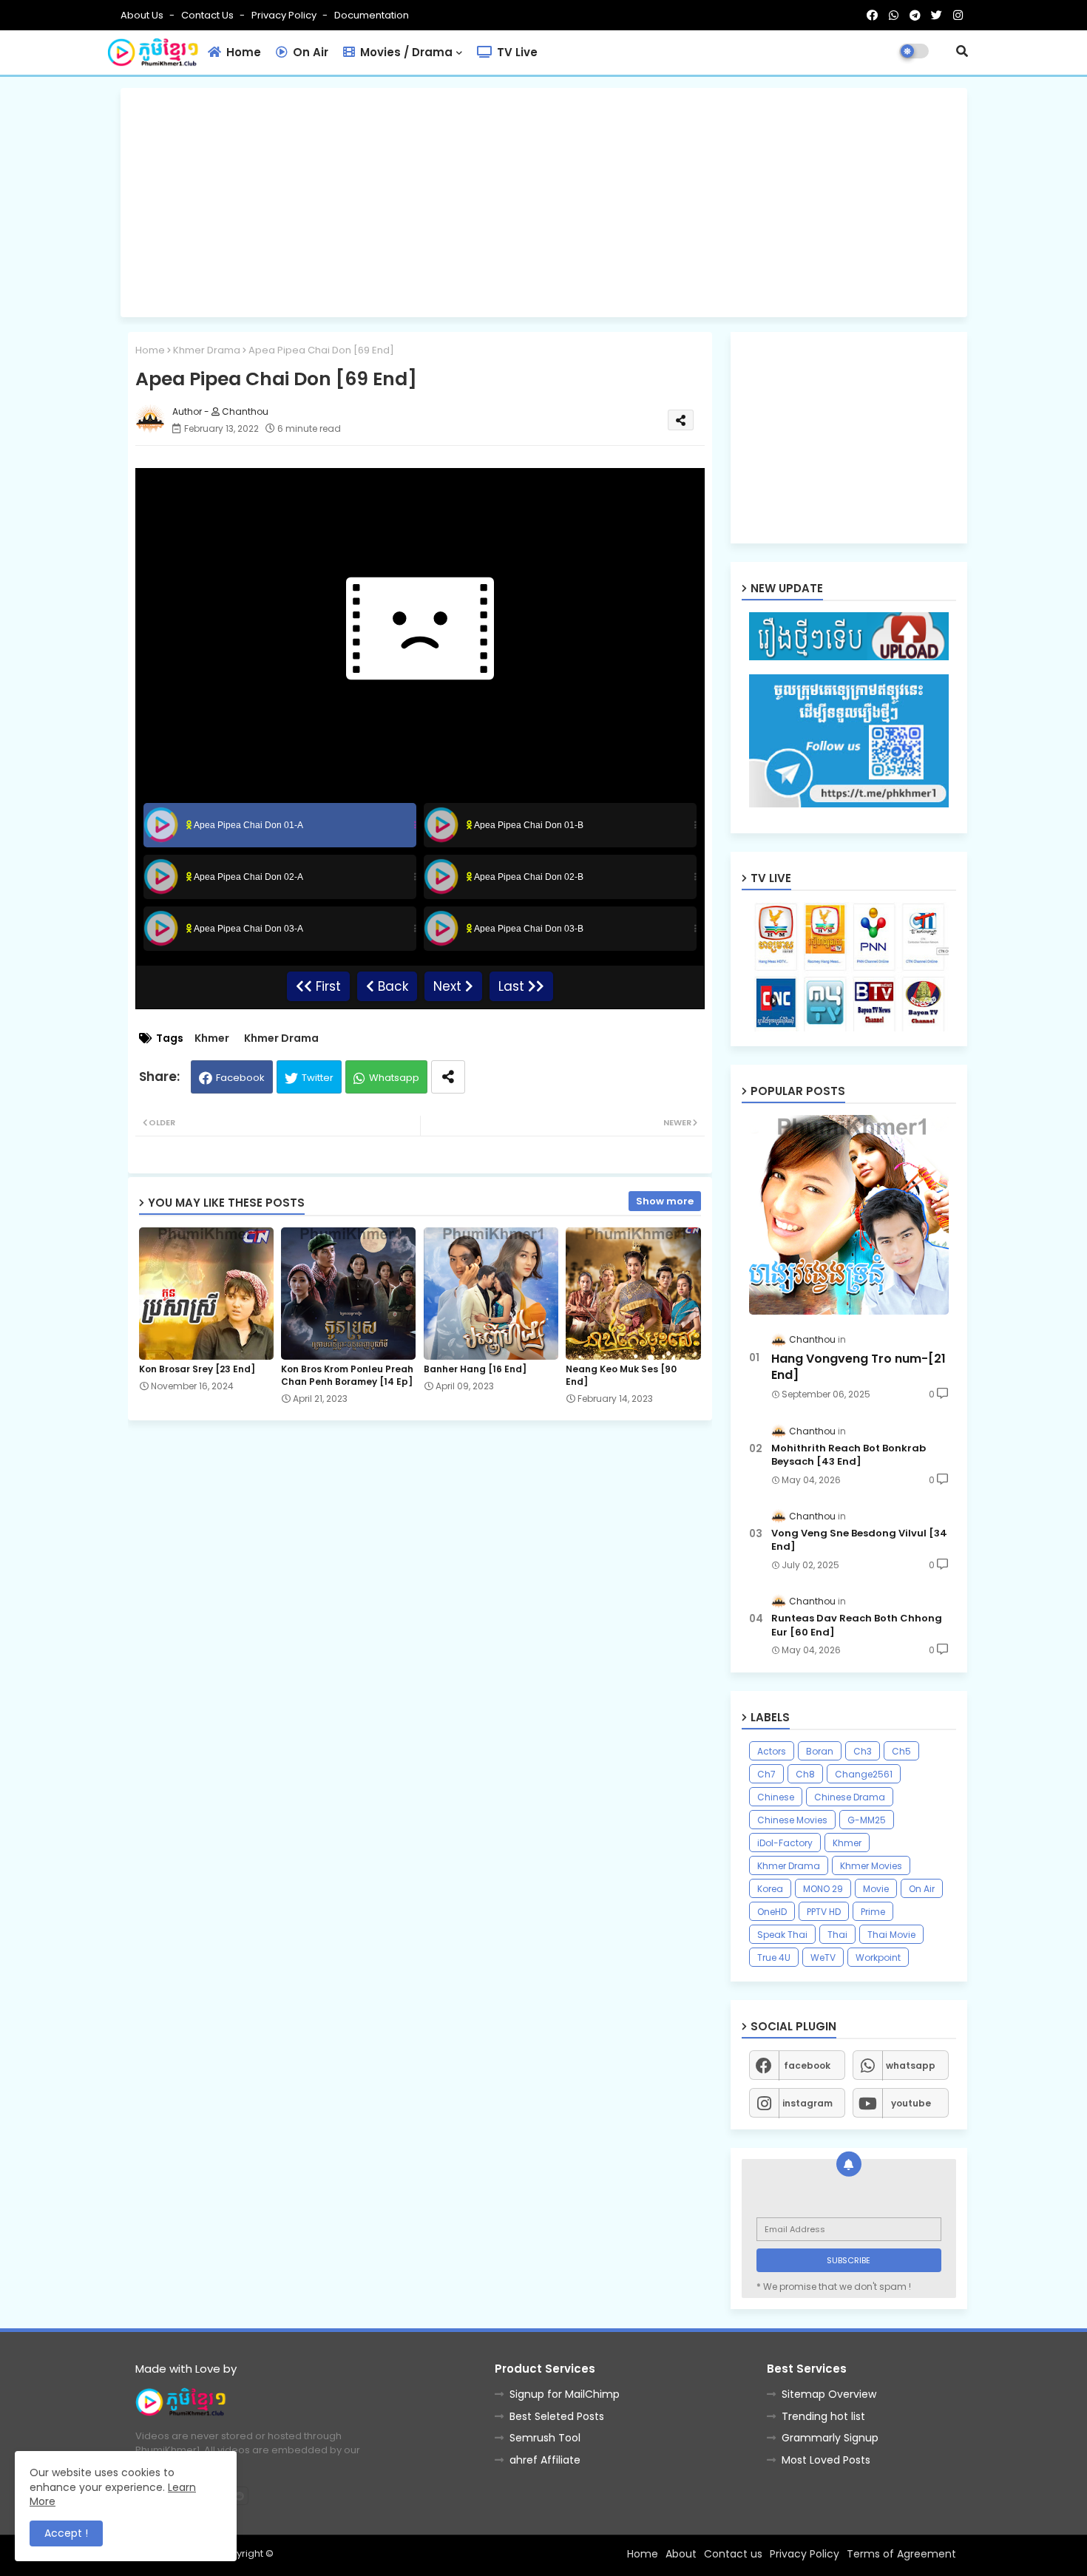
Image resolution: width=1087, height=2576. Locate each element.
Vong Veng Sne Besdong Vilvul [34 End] (859, 1540)
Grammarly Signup (830, 2438)
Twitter (318, 1078)
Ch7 (766, 1774)
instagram (807, 2103)
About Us (143, 15)
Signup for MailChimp (565, 2394)
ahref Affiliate (545, 2460)
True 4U (774, 1958)
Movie (876, 1889)
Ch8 (805, 1774)
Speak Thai (782, 1935)
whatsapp (911, 2065)
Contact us (209, 15)
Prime (873, 1912)
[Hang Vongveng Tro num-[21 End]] (849, 1215)
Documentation (372, 15)
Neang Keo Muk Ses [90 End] (621, 1375)
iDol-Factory (785, 1843)
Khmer (212, 1038)
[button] (962, 51)
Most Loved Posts (826, 2460)
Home (242, 52)
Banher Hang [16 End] (475, 1369)
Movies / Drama (405, 52)
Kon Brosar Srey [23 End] (197, 1369)
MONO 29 (823, 1889)
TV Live (516, 52)
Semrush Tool (545, 2438)
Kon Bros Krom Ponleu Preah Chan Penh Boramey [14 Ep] (347, 1375)
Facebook (240, 1078)
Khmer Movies (871, 1866)
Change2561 (864, 1774)
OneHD (772, 1912)
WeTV (823, 1958)
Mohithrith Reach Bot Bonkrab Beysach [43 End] (849, 1455)
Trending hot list (823, 2416)
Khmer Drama (207, 350)
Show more (665, 1201)
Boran (820, 1751)
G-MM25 (867, 1820)
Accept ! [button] (66, 2533)
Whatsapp (394, 1078)
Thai (837, 1935)
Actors (772, 1751)
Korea (770, 1889)
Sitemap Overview (829, 2394)
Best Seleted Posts (557, 2416)
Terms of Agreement (901, 2554)
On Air (309, 52)
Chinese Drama (850, 1797)
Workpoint (878, 1958)
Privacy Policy (285, 15)
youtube (911, 2103)
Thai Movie (891, 1935)
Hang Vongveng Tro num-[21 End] (859, 1367)
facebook (807, 2065)
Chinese (776, 1797)
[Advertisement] (544, 203)
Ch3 (863, 1751)
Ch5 (901, 1751)
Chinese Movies (792, 1820)
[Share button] (448, 1077)
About (681, 2554)
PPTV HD (824, 1912)
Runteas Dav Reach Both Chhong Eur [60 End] (857, 1625)
